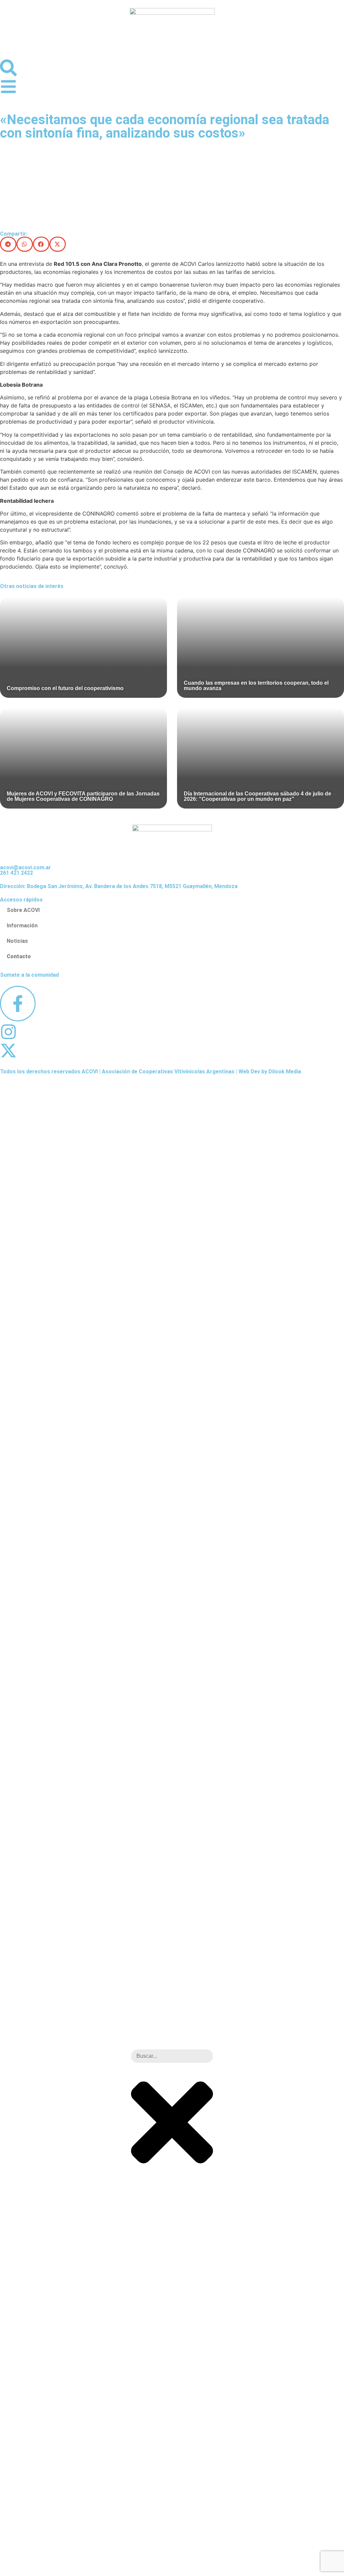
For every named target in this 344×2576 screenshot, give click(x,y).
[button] (8, 244)
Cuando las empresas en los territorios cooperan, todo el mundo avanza (256, 686)
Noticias (17, 941)
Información (22, 926)
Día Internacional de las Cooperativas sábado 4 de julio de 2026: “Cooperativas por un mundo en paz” (257, 796)
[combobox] (172, 2056)
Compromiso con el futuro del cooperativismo (65, 688)
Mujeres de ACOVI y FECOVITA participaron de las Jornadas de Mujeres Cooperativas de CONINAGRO (83, 796)
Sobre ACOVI (23, 910)
